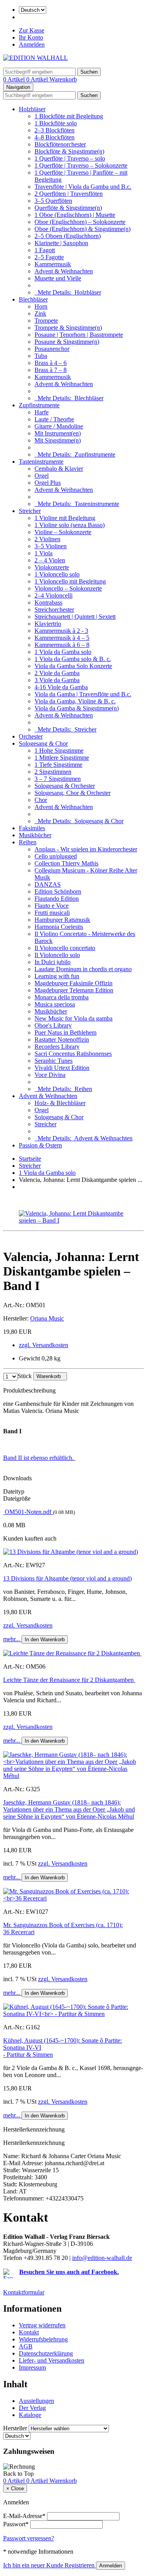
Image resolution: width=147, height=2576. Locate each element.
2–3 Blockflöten (54, 130)
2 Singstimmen (53, 772)
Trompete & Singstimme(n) (68, 328)
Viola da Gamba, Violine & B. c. (75, 701)
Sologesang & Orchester (65, 786)
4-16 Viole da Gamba (61, 687)
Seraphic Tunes (54, 1061)
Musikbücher (35, 835)
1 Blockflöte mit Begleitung (69, 116)
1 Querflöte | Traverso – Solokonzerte (81, 165)
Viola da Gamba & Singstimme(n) (77, 708)
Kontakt (29, 2332)
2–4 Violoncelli (54, 595)
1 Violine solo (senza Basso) (70, 525)
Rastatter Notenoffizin (62, 1040)
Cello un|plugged (56, 856)
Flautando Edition (57, 899)
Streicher (30, 511)
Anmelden (32, 44)
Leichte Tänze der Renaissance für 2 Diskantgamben (69, 1680)
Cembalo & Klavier (59, 469)
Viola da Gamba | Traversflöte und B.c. (83, 694)
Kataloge (30, 2415)
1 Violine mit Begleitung (65, 518)
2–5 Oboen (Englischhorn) (68, 236)
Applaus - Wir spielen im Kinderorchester (86, 849)
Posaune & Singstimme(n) (67, 342)
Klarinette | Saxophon (61, 243)
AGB (26, 2346)
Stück (25, 1376)
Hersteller (15, 2428)
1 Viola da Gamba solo (63, 652)
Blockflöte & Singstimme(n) (69, 151)
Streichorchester (54, 610)
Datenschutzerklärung (46, 2353)
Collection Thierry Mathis (66, 863)
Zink (40, 313)
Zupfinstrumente (39, 405)
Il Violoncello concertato (65, 948)
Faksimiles (32, 828)
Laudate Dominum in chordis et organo (83, 969)
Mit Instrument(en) (58, 433)
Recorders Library (57, 1047)
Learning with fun (57, 976)
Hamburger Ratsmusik (62, 920)
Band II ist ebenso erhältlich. (39, 1458)
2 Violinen (47, 539)
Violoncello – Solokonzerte (68, 588)
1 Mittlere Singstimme (62, 758)
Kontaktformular (24, 2292)
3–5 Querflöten (53, 201)
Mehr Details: (68, 292)
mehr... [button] (12, 1639)
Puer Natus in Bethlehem (65, 1032)
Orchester (31, 736)
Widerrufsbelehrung (43, 2339)
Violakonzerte (52, 567)
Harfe (42, 412)
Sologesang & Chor (43, 743)
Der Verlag (32, 2408)
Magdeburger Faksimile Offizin (73, 983)
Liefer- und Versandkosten (52, 2360)
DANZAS (48, 884)
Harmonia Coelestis (59, 927)
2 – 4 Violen (50, 560)
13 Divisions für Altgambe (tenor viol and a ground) (67, 1578)
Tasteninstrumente (41, 462)
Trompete (46, 321)
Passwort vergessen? (29, 2538)
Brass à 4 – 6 (51, 363)
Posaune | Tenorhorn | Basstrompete (79, 335)
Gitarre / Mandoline (59, 426)
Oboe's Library (53, 1025)
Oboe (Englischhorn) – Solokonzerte (80, 222)
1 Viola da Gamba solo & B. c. (73, 659)
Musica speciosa (55, 1004)
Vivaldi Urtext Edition (62, 1068)
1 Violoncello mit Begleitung (70, 581)
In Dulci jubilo (53, 962)
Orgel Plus (48, 483)
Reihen (28, 842)
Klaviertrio (48, 624)
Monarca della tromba (62, 997)
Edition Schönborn (58, 891)
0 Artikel (15, 79)
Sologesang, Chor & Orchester (73, 793)
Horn (41, 306)
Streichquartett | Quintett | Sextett (75, 617)
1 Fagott (45, 250)
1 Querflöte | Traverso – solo (70, 158)
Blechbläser (33, 299)
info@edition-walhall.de (102, 2258)
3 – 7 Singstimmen (58, 779)
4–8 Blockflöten (54, 137)
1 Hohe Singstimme (59, 751)
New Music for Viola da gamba (73, 1018)
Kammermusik (53, 264)
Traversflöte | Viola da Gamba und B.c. (83, 187)
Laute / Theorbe (54, 419)
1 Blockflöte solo (56, 123)
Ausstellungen (36, 2401)
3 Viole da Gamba (57, 680)
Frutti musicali (52, 913)
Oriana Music (47, 1318)
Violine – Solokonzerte (63, 532)
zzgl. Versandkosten (44, 1345)
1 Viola (44, 553)
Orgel (42, 476)
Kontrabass (48, 602)
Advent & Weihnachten (64, 271)
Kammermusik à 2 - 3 (61, 631)
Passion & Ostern (40, 1145)
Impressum (32, 2367)
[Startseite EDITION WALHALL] (35, 58)
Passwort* (16, 2524)
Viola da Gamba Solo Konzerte (73, 666)
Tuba (41, 356)
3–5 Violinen (51, 546)
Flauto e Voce (52, 906)
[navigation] (18, 2474)
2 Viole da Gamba (57, 673)
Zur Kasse (32, 30)
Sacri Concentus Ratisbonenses (73, 1054)
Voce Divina (50, 1075)
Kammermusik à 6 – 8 (62, 645)
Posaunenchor (52, 349)
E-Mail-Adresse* (24, 2516)
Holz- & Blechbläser (60, 1103)
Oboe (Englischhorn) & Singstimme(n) (83, 229)
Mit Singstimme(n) (58, 440)
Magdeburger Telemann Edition (74, 990)
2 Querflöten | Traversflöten (69, 194)
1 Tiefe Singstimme (58, 765)
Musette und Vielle (58, 278)
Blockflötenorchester (60, 144)
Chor (41, 800)
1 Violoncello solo (57, 574)
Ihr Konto (31, 37)
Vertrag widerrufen (42, 2325)
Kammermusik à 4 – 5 (62, 638)
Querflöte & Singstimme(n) (68, 208)
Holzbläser (32, 109)
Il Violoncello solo (57, 955)
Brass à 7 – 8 (51, 370)
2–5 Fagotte (49, 257)
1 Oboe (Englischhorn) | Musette (75, 215)
